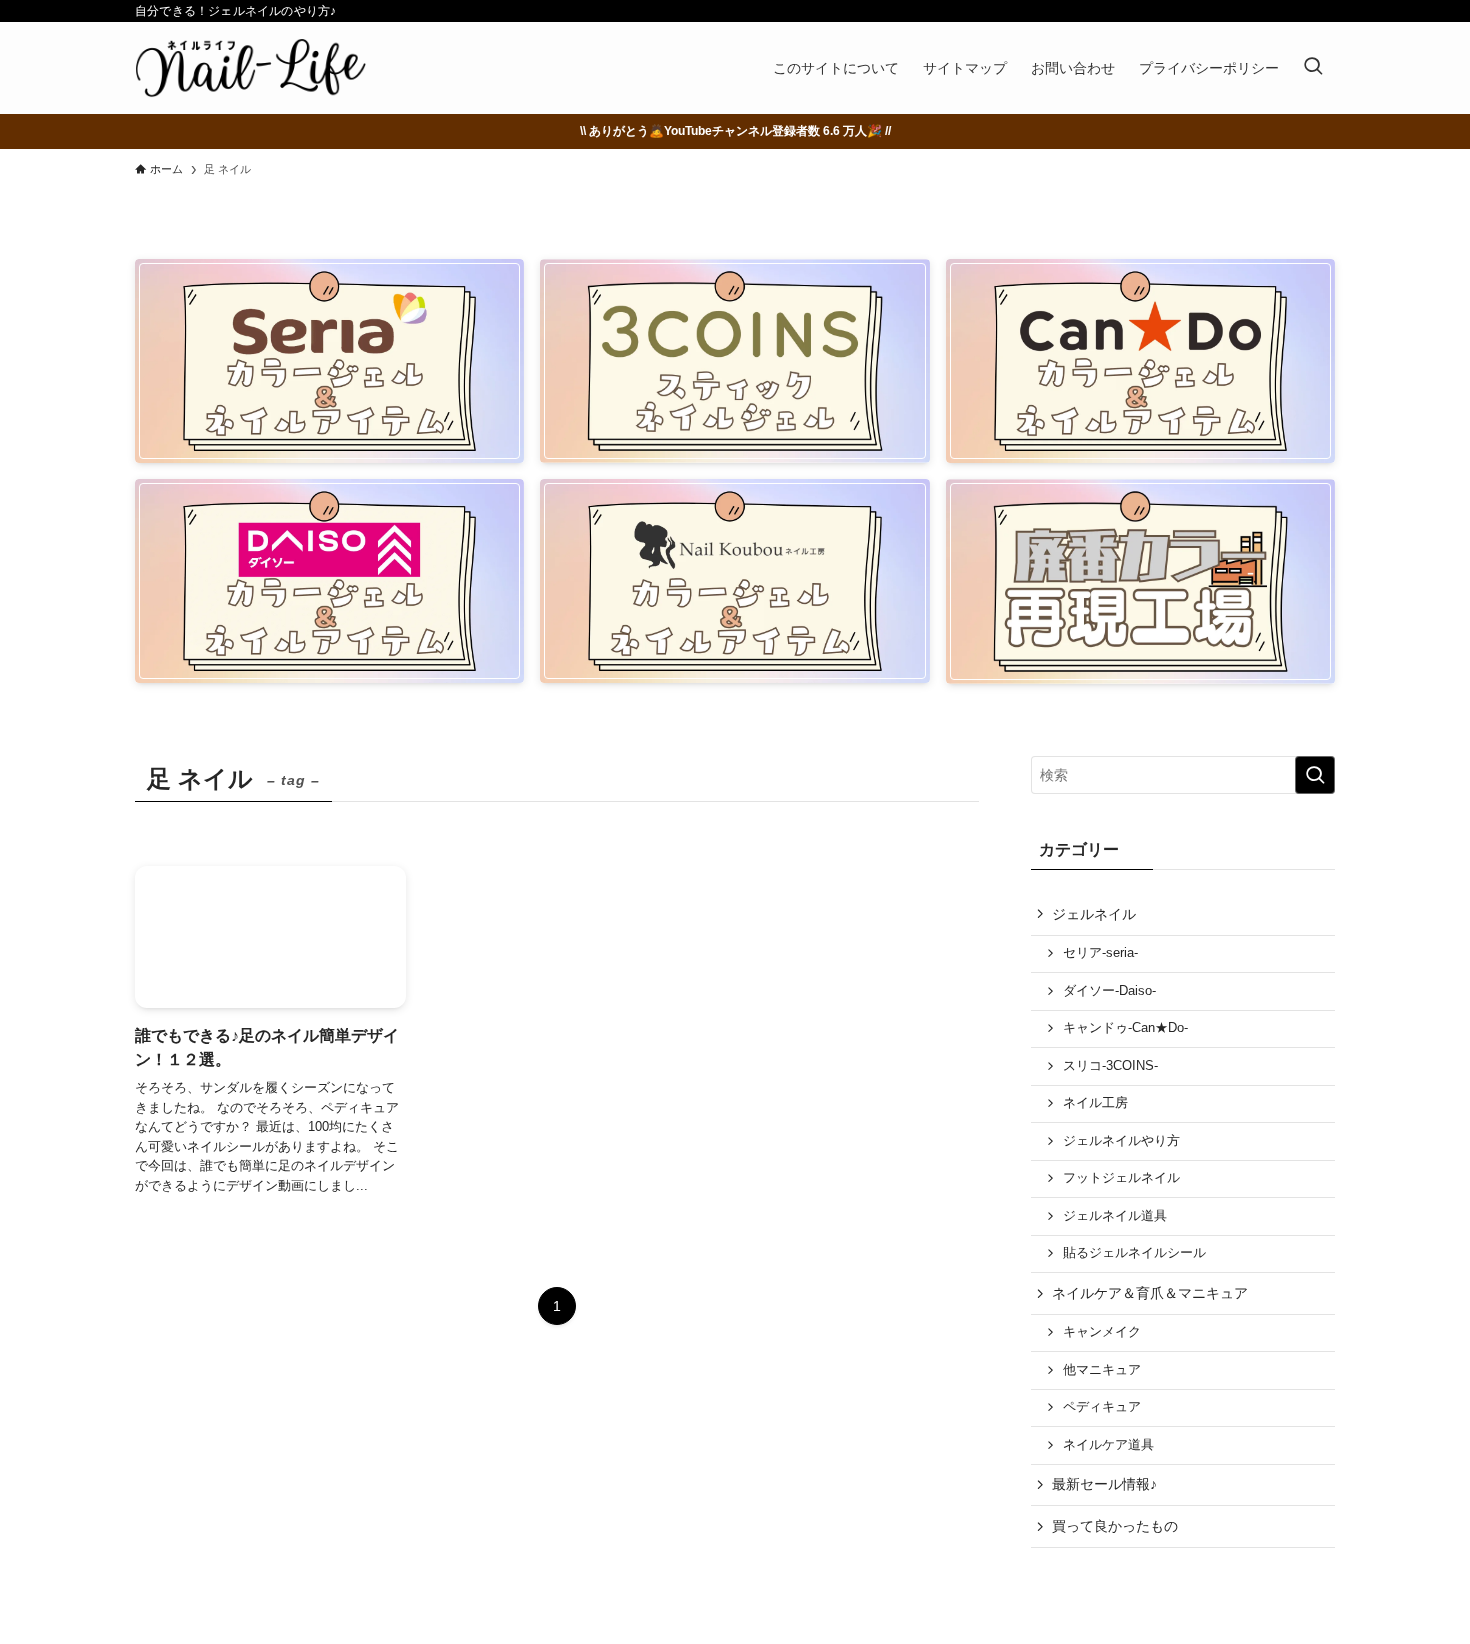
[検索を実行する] (1315, 775)
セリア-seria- (1100, 953)
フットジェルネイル (1121, 1178)
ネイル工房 (1095, 1103)
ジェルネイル (1094, 914)
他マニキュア (1102, 1370)
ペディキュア (1102, 1407)
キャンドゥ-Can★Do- (1125, 1028)
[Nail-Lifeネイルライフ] (250, 68)
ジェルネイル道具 (1115, 1216)
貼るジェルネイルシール (1134, 1253)
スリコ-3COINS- (1110, 1066)
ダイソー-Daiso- (1109, 991)
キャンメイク (1102, 1332)
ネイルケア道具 (1108, 1445)
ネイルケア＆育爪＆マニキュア (1150, 1293)
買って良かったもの (1115, 1526)
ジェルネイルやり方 (1121, 1141)
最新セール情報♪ (1104, 1484)
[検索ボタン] (1313, 68)
